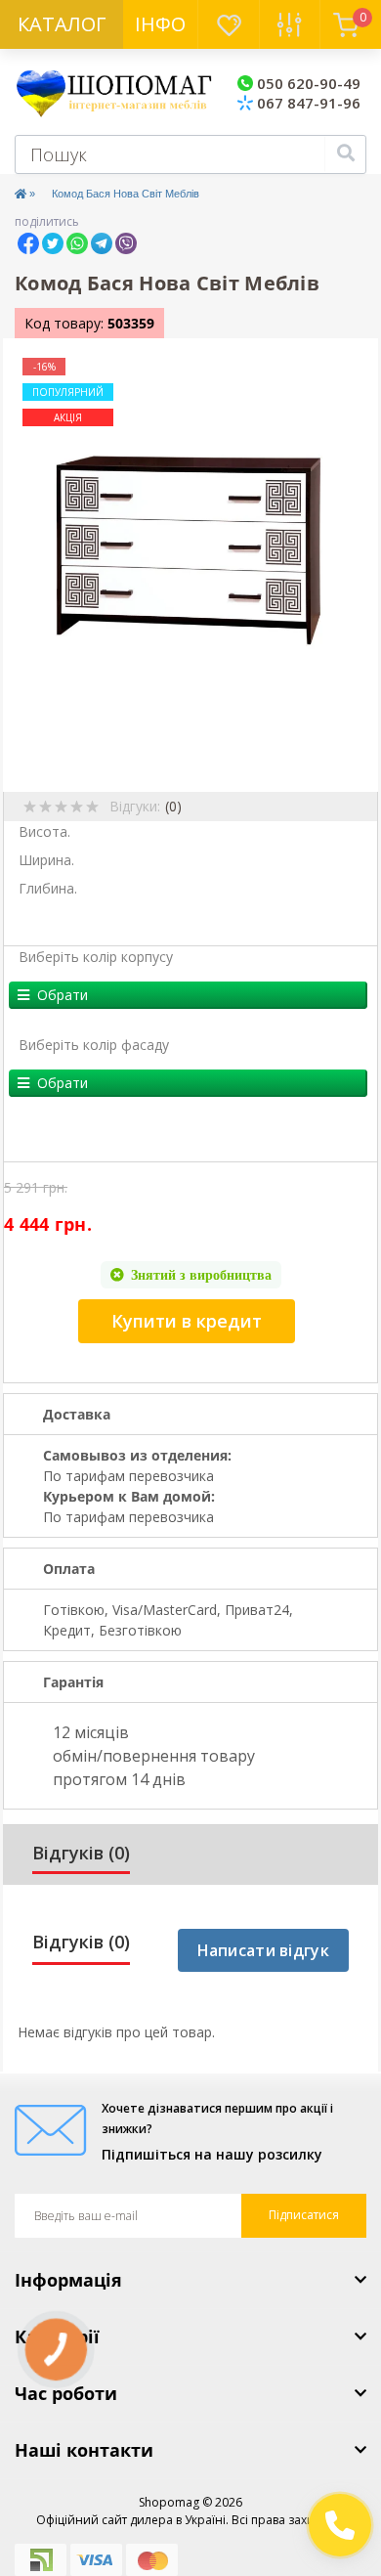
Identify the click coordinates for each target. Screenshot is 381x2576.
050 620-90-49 (307, 83)
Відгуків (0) (81, 1853)
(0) (173, 806)
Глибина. (48, 888)
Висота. (44, 831)
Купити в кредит (187, 1321)
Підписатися (304, 2215)
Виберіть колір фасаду (94, 1045)
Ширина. (46, 860)
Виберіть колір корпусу (96, 957)
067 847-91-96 (307, 103)
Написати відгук (264, 1950)
